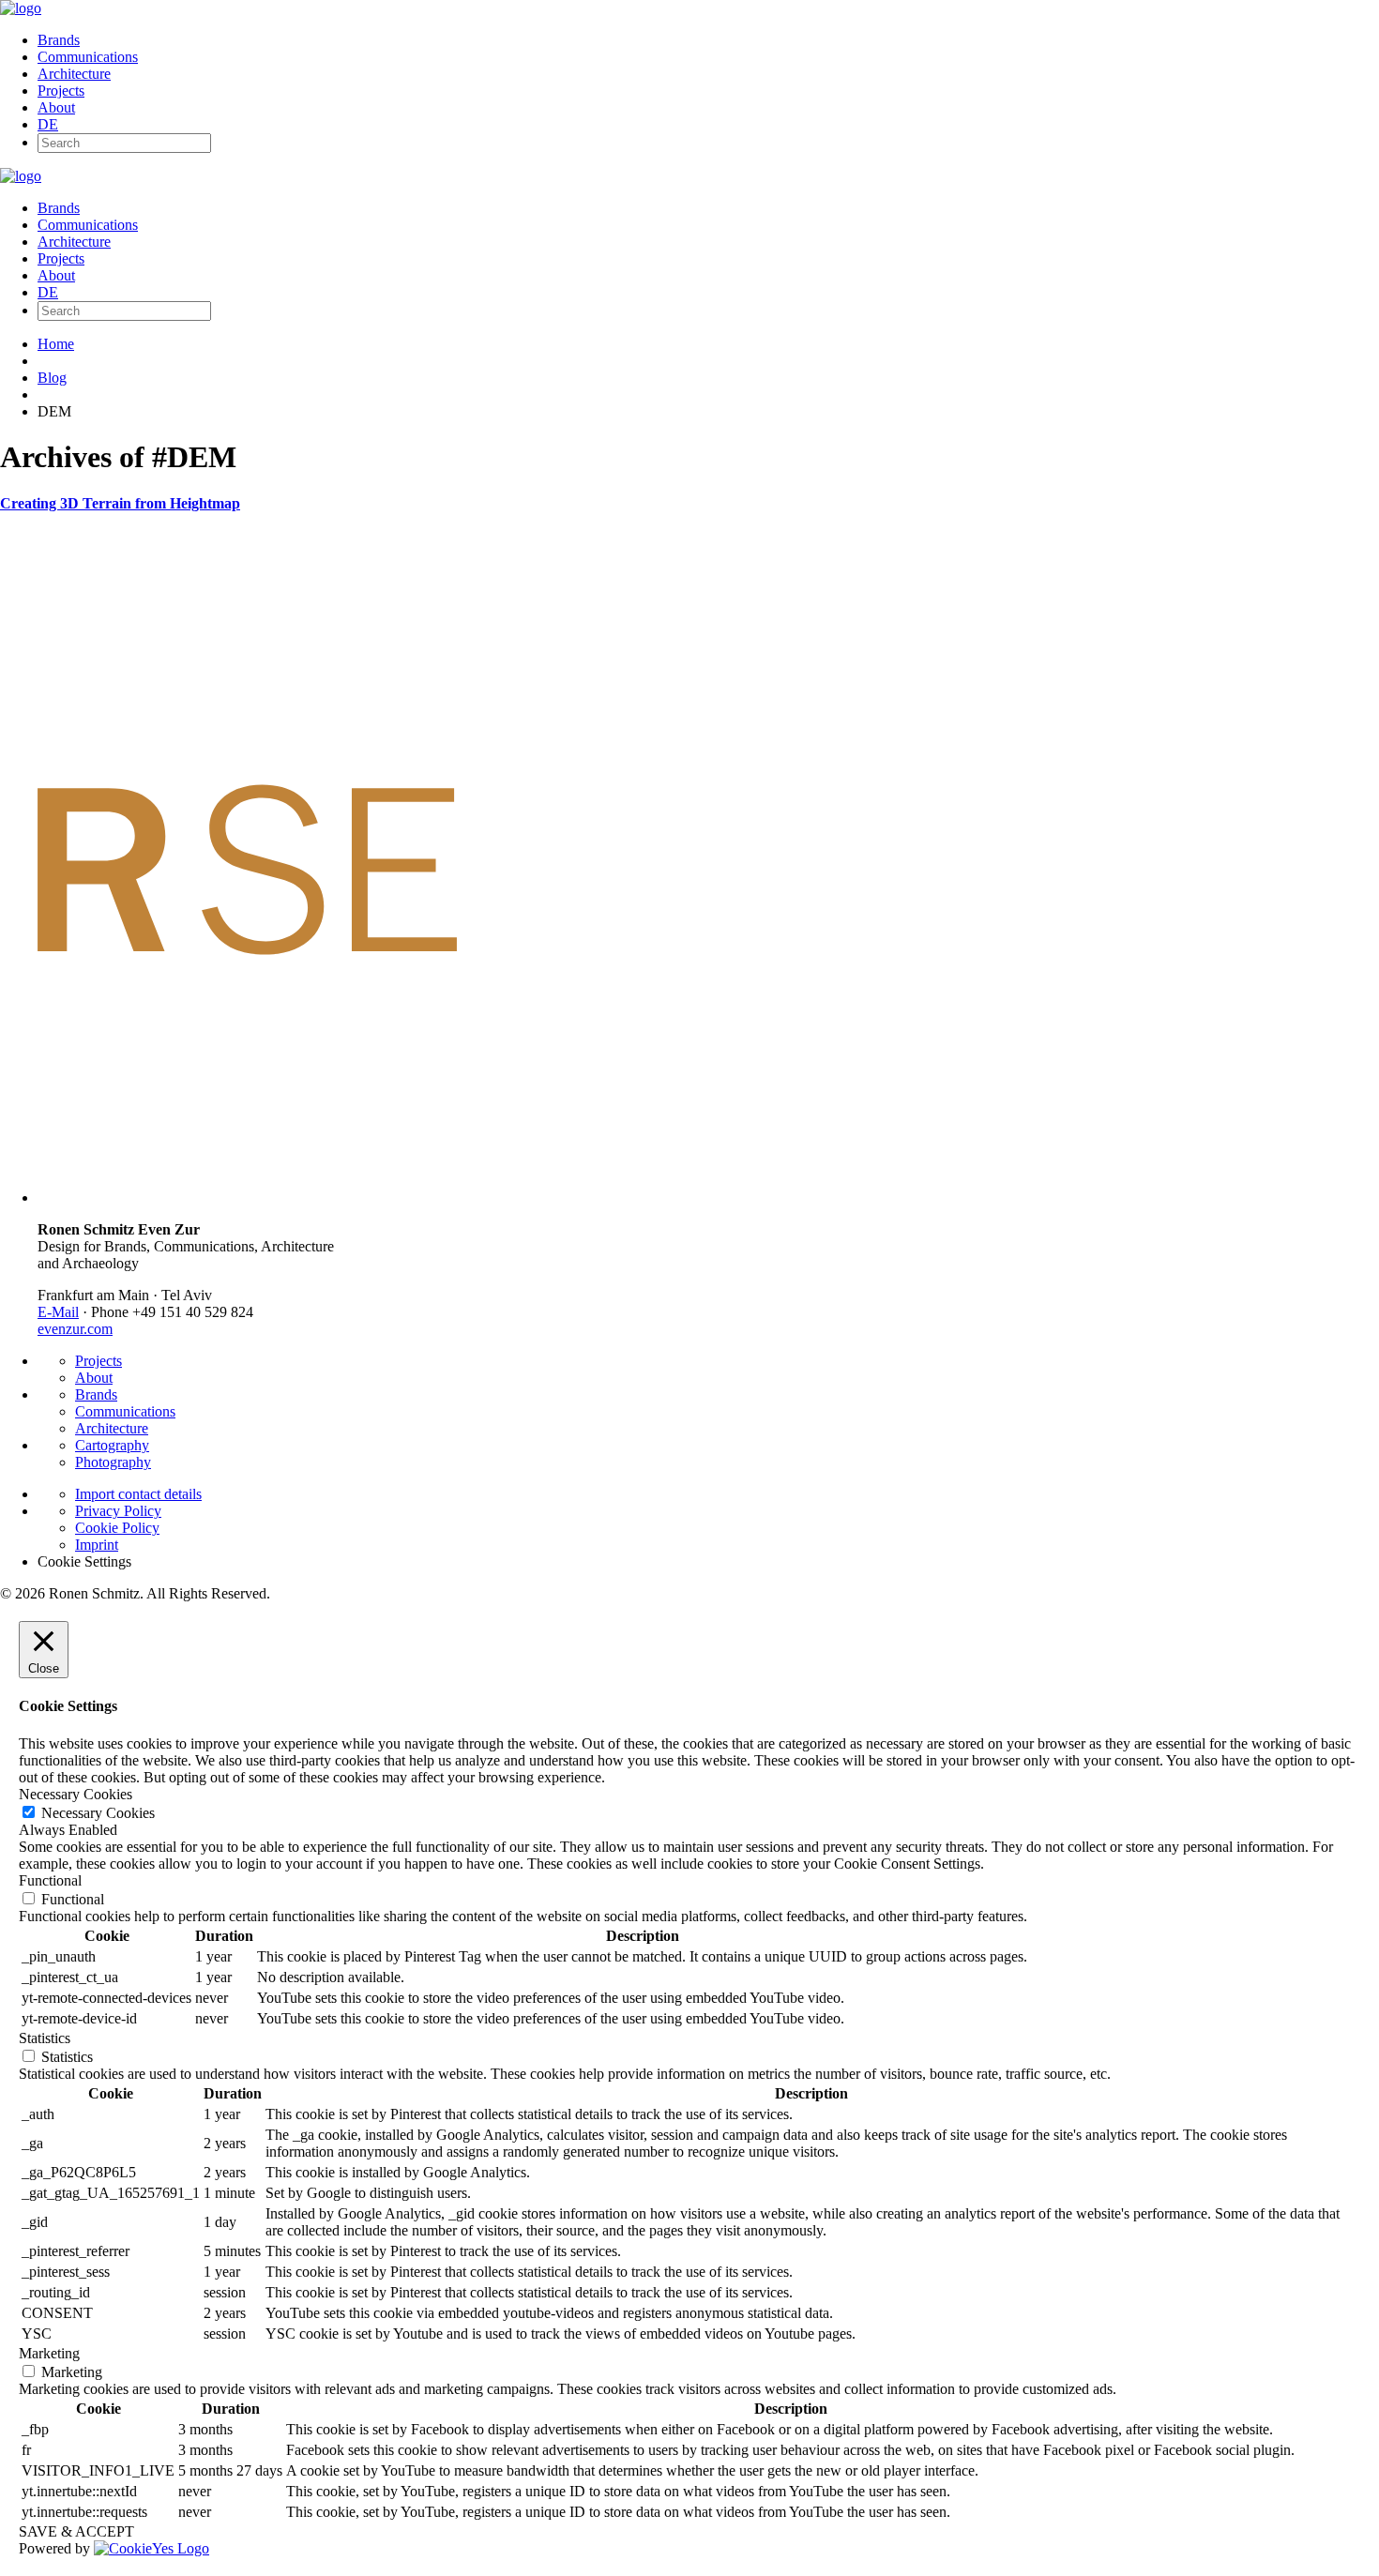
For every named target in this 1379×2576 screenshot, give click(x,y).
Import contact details (138, 1494)
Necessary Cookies (98, 1813)
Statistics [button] (45, 2038)
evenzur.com (75, 1329)
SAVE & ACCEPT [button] (76, 2531)
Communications (88, 57)
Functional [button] (50, 1880)
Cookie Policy (117, 1528)
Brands (59, 40)
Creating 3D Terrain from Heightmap (120, 503)
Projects (61, 91)
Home (56, 344)
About (56, 107)
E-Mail (58, 1312)
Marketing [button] (49, 2353)
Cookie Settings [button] (84, 1561)
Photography (113, 1462)
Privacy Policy (118, 1511)
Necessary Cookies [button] (76, 1794)
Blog (52, 378)
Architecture (74, 74)
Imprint (97, 1545)
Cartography (112, 1445)
